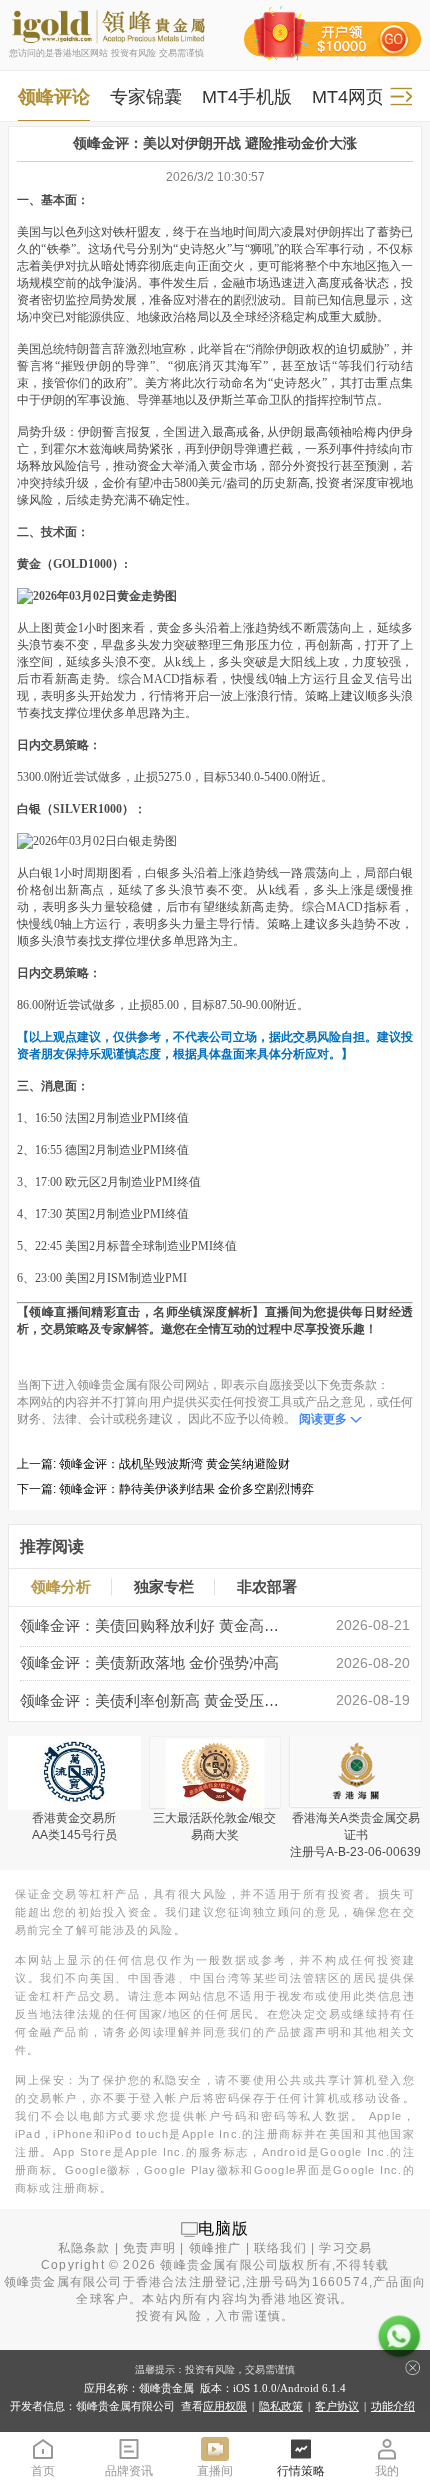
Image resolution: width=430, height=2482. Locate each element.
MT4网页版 (357, 96)
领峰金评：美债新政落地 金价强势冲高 (149, 1663)
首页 (43, 2471)
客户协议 (337, 2406)
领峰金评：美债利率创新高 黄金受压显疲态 (156, 1701)
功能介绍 (393, 2406)
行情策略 (301, 2471)
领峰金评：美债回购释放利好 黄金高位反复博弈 (156, 1626)
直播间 (215, 2471)
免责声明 (149, 2248)
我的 (387, 2471)
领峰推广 (215, 2248)
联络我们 (280, 2248)
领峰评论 (54, 96)
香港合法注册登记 (189, 2282)
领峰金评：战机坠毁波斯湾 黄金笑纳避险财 (174, 1464)
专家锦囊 (146, 96)
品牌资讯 (129, 2471)
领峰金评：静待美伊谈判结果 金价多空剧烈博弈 (186, 1489)
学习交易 (345, 2248)
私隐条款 (84, 2248)
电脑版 (224, 2228)
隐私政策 (281, 2406)
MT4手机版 (247, 96)
